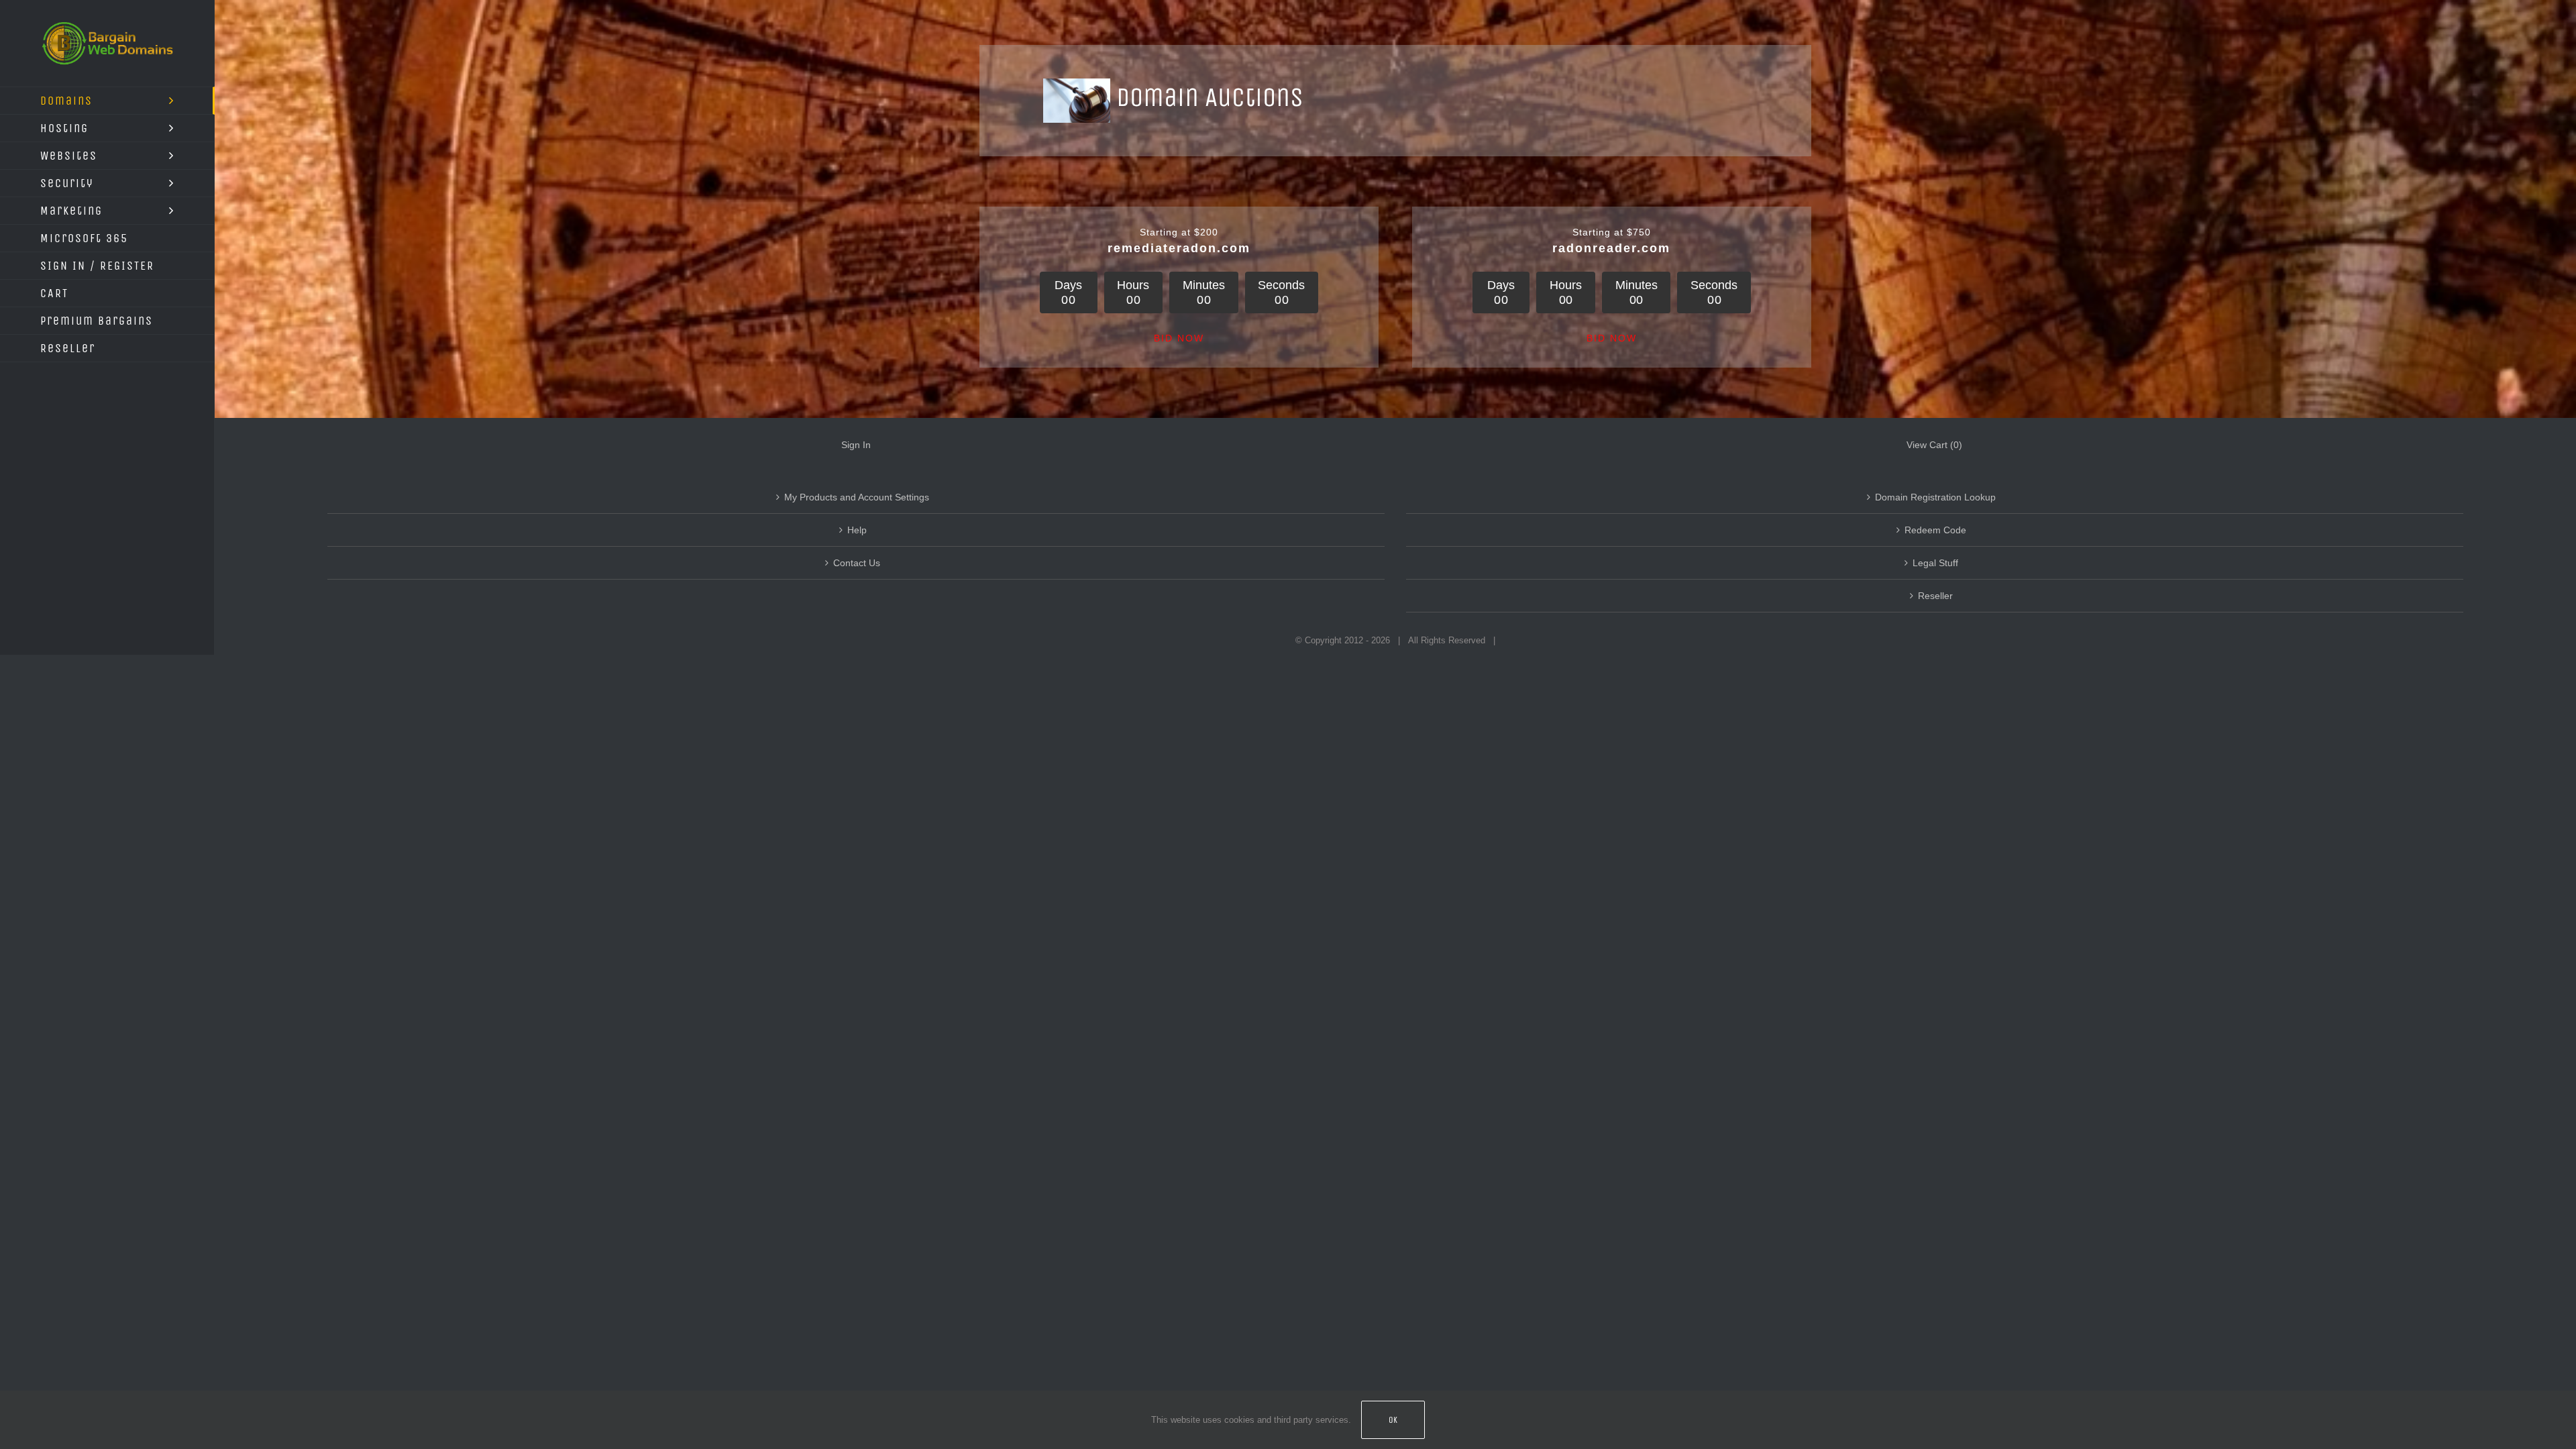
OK (1393, 1420)
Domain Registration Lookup (1935, 497)
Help (857, 530)
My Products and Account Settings (857, 497)
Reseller (1935, 596)
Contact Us (857, 563)
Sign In (856, 445)
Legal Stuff (1935, 563)
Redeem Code (1935, 530)
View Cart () (1934, 445)
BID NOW (1179, 338)
